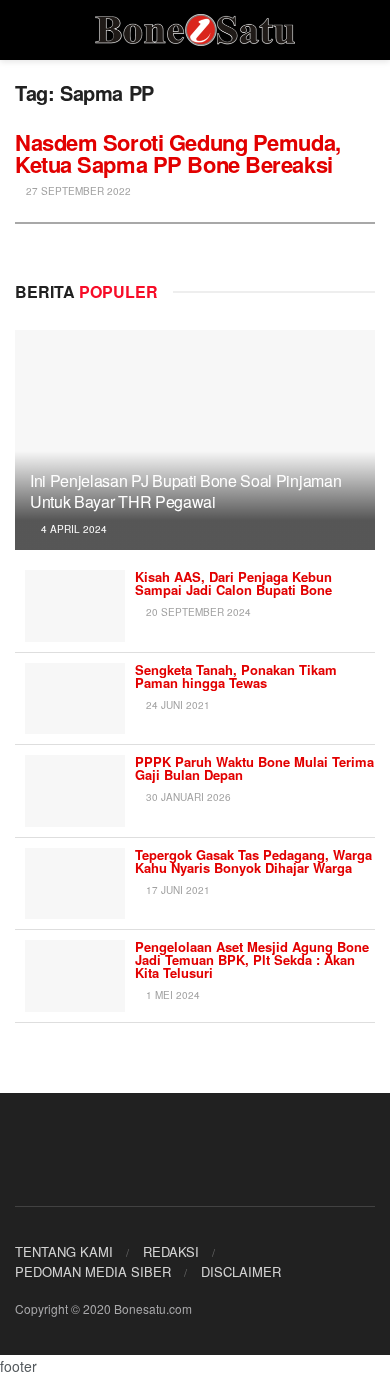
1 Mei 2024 (171, 995)
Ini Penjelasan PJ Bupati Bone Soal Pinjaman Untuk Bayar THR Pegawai (185, 491)
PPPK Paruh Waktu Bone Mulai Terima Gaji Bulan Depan (254, 768)
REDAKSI (171, 1251)
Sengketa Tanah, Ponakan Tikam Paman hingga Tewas (236, 676)
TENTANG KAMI (64, 1251)
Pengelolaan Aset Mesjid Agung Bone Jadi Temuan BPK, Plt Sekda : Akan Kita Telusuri (252, 959)
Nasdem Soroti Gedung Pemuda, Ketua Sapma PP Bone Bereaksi (178, 153)
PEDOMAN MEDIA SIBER (93, 1271)
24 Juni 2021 (176, 705)
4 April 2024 (72, 529)
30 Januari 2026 (187, 797)
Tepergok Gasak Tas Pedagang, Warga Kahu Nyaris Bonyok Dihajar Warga (253, 861)
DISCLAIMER (241, 1271)
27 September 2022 (77, 191)
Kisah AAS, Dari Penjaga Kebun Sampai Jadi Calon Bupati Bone (233, 583)
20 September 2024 (197, 612)
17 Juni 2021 (176, 890)
